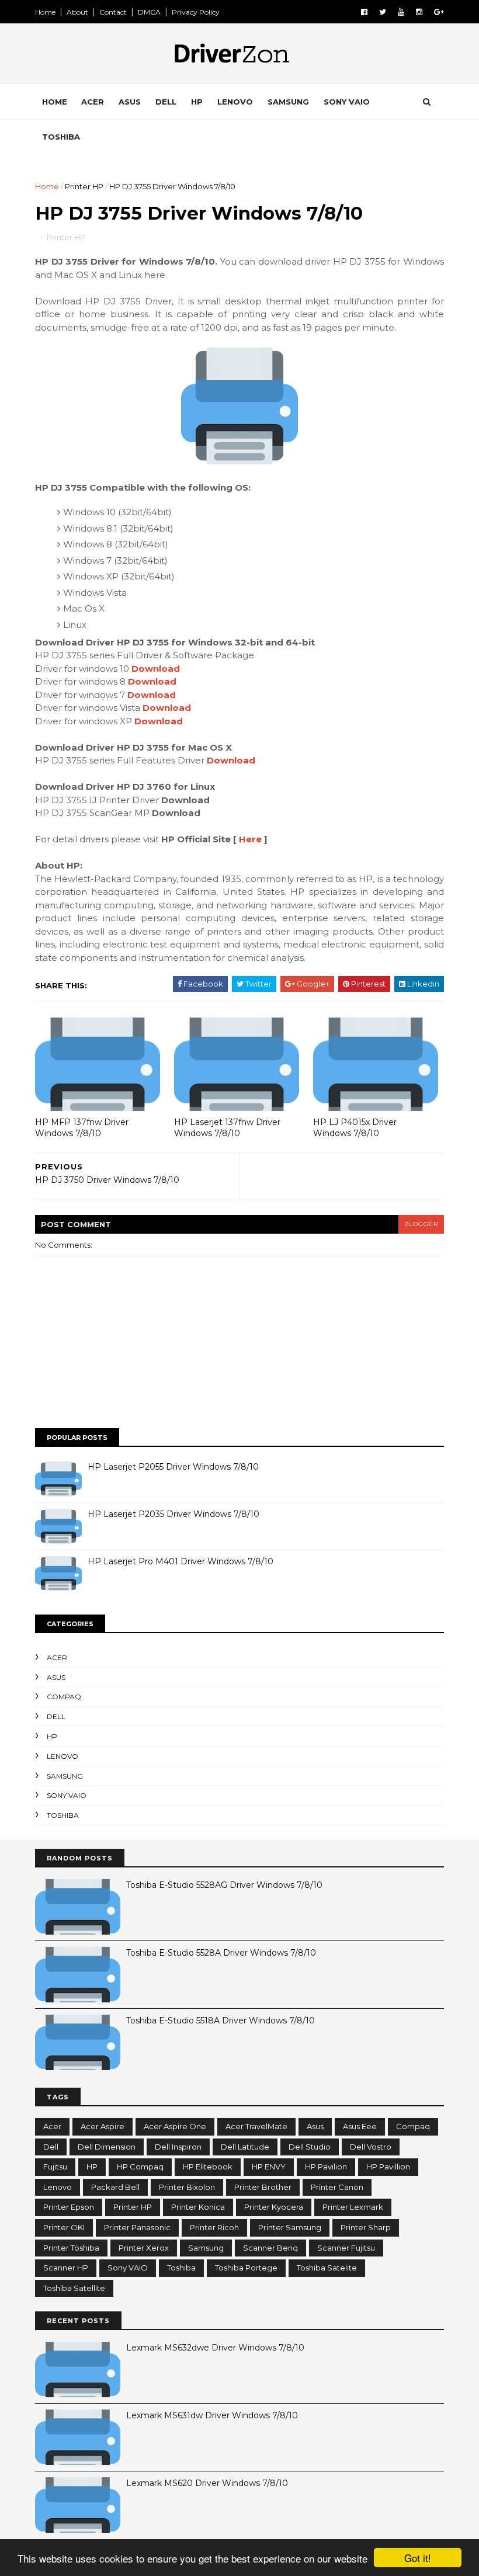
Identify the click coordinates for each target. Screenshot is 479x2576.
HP (197, 102)
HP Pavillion (388, 2167)
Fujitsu (55, 2167)
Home (45, 12)
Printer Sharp (366, 2227)
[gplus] (439, 12)
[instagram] (419, 12)
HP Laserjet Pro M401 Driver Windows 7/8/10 (181, 1561)
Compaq (64, 1697)
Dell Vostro (371, 2147)
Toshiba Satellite (74, 2288)
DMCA (149, 12)
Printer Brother (263, 2187)
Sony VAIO (347, 102)
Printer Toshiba (71, 2248)
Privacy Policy (196, 12)
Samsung (288, 102)
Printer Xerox (144, 2248)
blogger (421, 1224)
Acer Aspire (103, 2126)
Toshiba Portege (246, 2268)
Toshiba (61, 137)
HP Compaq (140, 2167)
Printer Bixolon (187, 2187)
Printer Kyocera (274, 2207)
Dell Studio (310, 2147)
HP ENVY (269, 2167)
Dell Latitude (245, 2147)
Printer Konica (198, 2207)
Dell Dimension (107, 2147)
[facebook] (364, 12)
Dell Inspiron (178, 2147)
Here (250, 839)
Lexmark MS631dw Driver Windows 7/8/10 (212, 2415)
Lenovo (235, 102)
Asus (130, 102)
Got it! (418, 2558)
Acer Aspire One (175, 2126)
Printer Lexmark (353, 2207)
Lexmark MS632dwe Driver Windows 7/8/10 (215, 2348)
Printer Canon (337, 2187)
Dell (166, 102)
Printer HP (84, 186)
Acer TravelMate (256, 2126)
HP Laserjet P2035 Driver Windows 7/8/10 (173, 1514)
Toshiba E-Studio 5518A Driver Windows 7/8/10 (221, 2020)
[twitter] (383, 12)
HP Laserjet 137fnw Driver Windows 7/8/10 (227, 1128)
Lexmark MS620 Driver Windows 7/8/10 (207, 2483)
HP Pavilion (326, 2167)
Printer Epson (69, 2207)
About (77, 12)
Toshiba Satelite (327, 2268)
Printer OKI (64, 2227)
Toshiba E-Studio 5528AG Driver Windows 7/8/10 (224, 1885)
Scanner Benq (270, 2248)
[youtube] (401, 12)
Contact (113, 12)
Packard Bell (115, 2187)
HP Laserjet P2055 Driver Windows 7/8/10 (173, 1467)
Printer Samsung (290, 2227)
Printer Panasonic (137, 2227)
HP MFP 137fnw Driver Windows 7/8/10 (82, 1128)
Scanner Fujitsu (346, 2248)
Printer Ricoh (214, 2227)
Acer (93, 102)
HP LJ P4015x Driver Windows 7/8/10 (355, 1128)
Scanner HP (66, 2268)
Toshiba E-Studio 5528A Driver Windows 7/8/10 (221, 1953)
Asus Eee (360, 2126)
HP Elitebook (208, 2167)
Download (156, 669)
